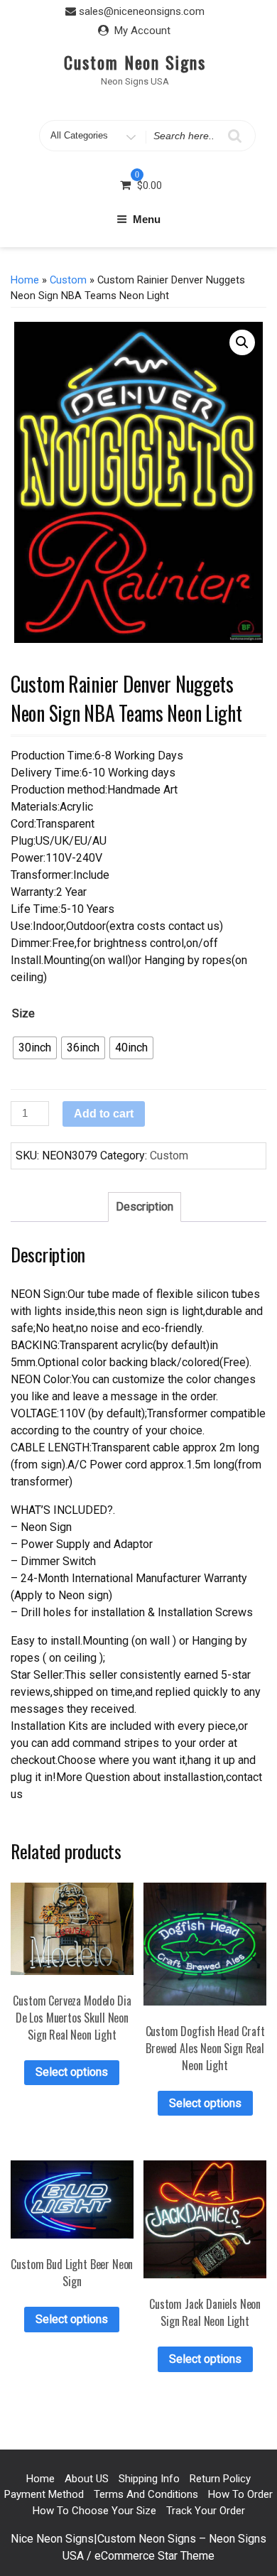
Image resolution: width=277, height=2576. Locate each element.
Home (25, 280)
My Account (142, 31)
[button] (242, 342)
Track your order (206, 2511)
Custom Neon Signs (135, 62)
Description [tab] (145, 1207)
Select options (72, 2072)
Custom (68, 280)
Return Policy (220, 2479)
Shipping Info (149, 2479)
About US (87, 2479)
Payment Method (44, 2494)
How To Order (240, 2494)
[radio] (35, 1048)
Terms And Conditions (146, 2494)
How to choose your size (94, 2511)
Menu (147, 219)
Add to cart (104, 1114)
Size (23, 1013)
